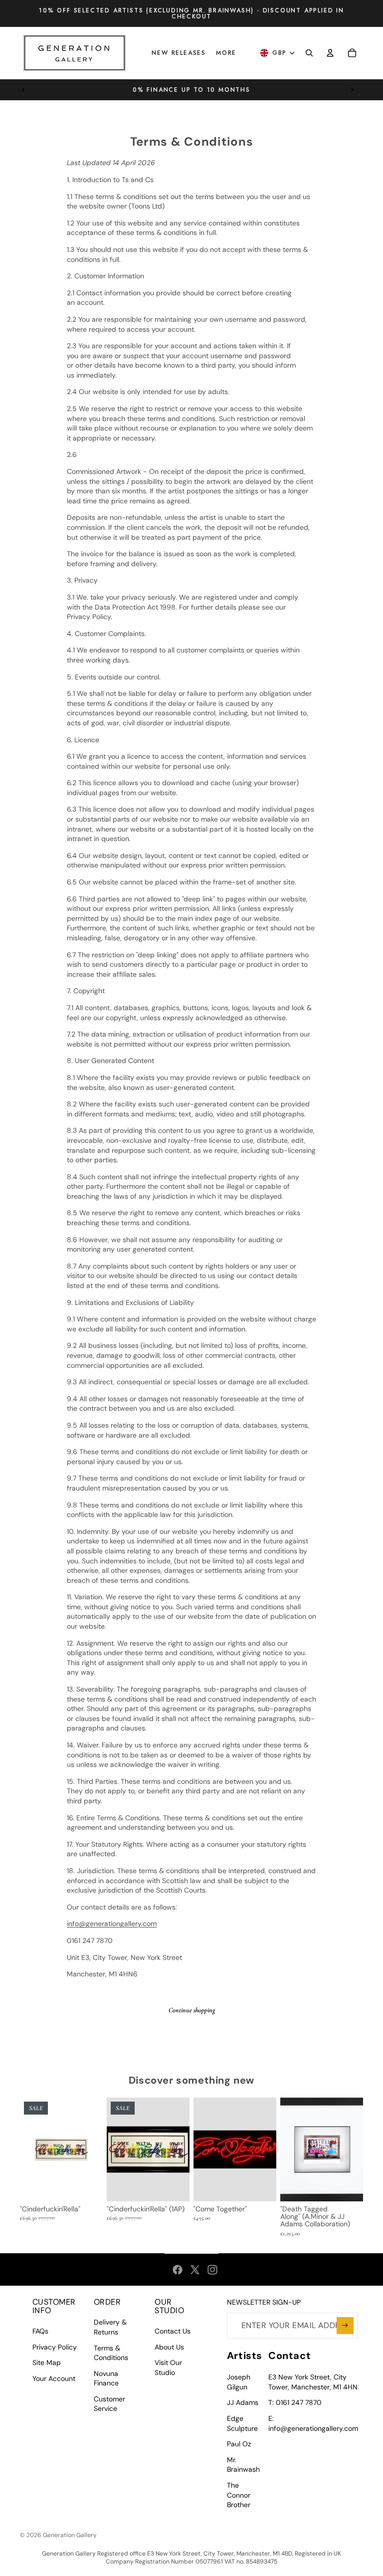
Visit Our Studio (168, 2367)
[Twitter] (195, 2270)
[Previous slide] (23, 90)
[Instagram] (212, 2270)
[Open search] (309, 53)
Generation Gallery (70, 2535)
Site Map (47, 2362)
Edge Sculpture (242, 2423)
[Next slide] (352, 90)
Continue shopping (192, 2010)
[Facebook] (178, 2270)
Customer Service (109, 2404)
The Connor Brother (239, 2495)
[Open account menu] (330, 53)
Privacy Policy (55, 2347)
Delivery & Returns (110, 2327)
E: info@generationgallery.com (313, 2423)
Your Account (54, 2378)
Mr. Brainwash (243, 2465)
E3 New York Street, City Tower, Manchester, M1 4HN (313, 2382)
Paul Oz (239, 2444)
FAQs (40, 2331)
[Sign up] (345, 2326)
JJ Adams (243, 2402)
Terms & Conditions (111, 2353)
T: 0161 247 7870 (295, 2402)
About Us (169, 2347)
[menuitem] (226, 53)
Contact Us (173, 2331)
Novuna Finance (106, 2378)
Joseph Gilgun (239, 2382)
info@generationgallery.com (112, 1924)
